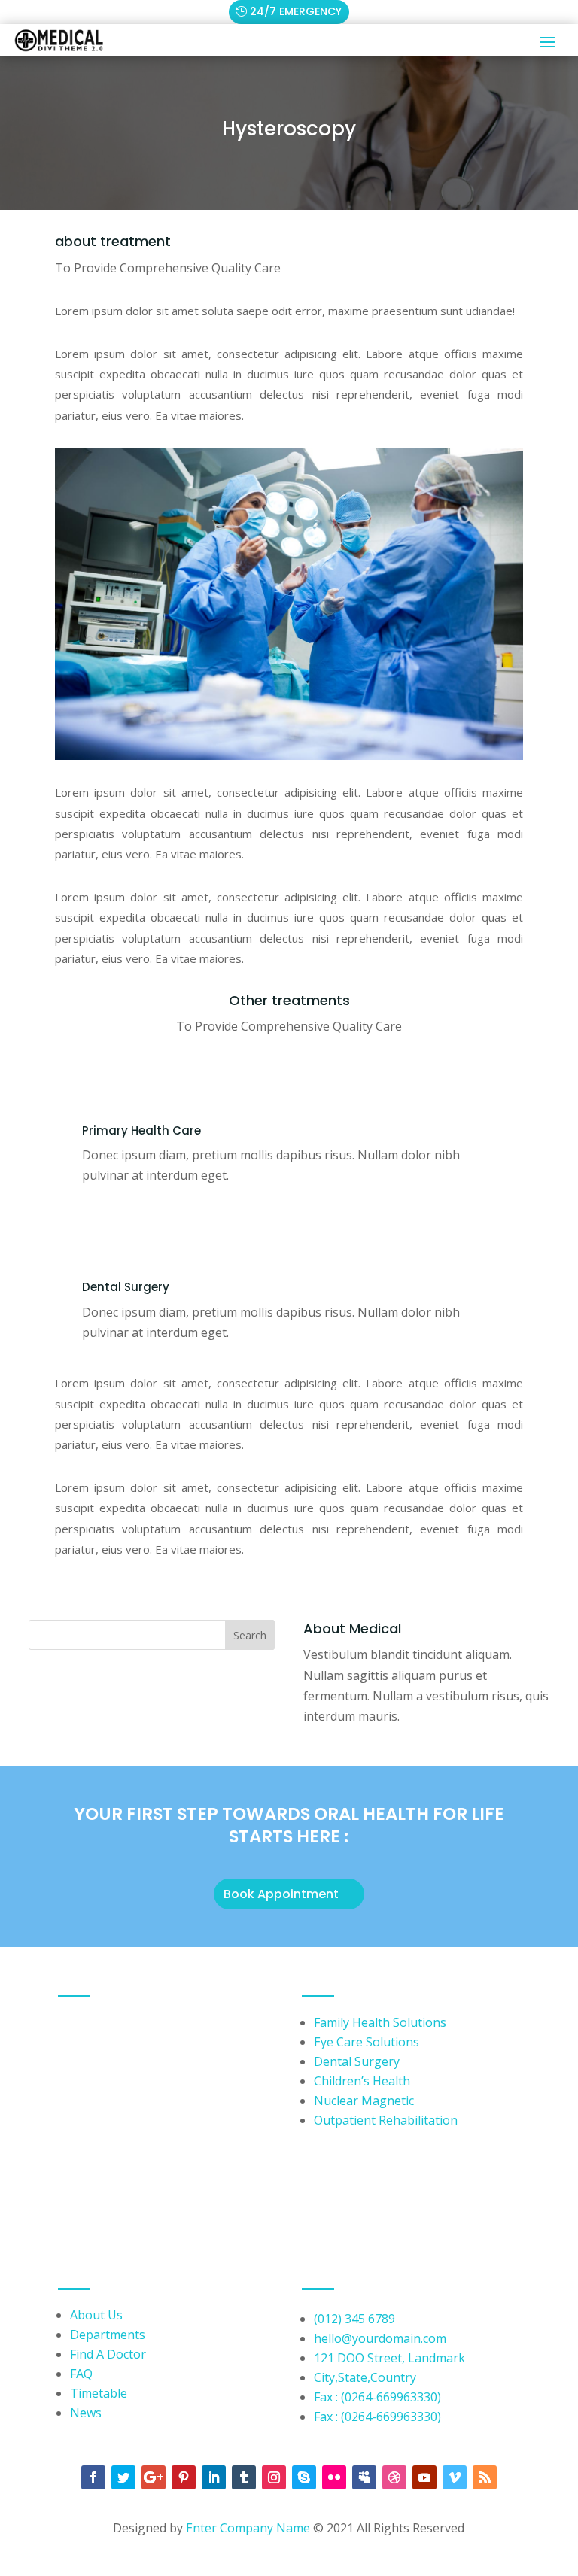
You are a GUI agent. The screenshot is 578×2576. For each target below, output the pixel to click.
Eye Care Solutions (367, 2042)
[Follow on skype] (304, 2477)
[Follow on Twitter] (123, 2477)
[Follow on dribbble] (394, 2477)
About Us (96, 2315)
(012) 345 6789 (354, 2319)
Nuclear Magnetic (364, 2101)
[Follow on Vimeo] (455, 2477)
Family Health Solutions (380, 2022)
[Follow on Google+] (154, 2477)
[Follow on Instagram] (274, 2477)
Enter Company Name (249, 2528)
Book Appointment (281, 1894)
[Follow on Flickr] (334, 2477)
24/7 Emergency (296, 11)
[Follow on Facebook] (93, 2477)
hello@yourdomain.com (380, 2338)
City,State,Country (365, 2377)
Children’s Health (362, 2081)
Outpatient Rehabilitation (386, 2120)
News (86, 2413)
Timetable (99, 2393)
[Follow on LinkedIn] (214, 2477)
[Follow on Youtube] (424, 2477)
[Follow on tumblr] (244, 2477)
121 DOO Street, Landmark (389, 2358)
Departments (108, 2334)
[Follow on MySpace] (364, 2477)
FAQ (81, 2374)
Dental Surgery (357, 2061)
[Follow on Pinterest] (184, 2477)
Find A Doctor (108, 2354)
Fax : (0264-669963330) (377, 2397)
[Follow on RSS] (485, 2477)
